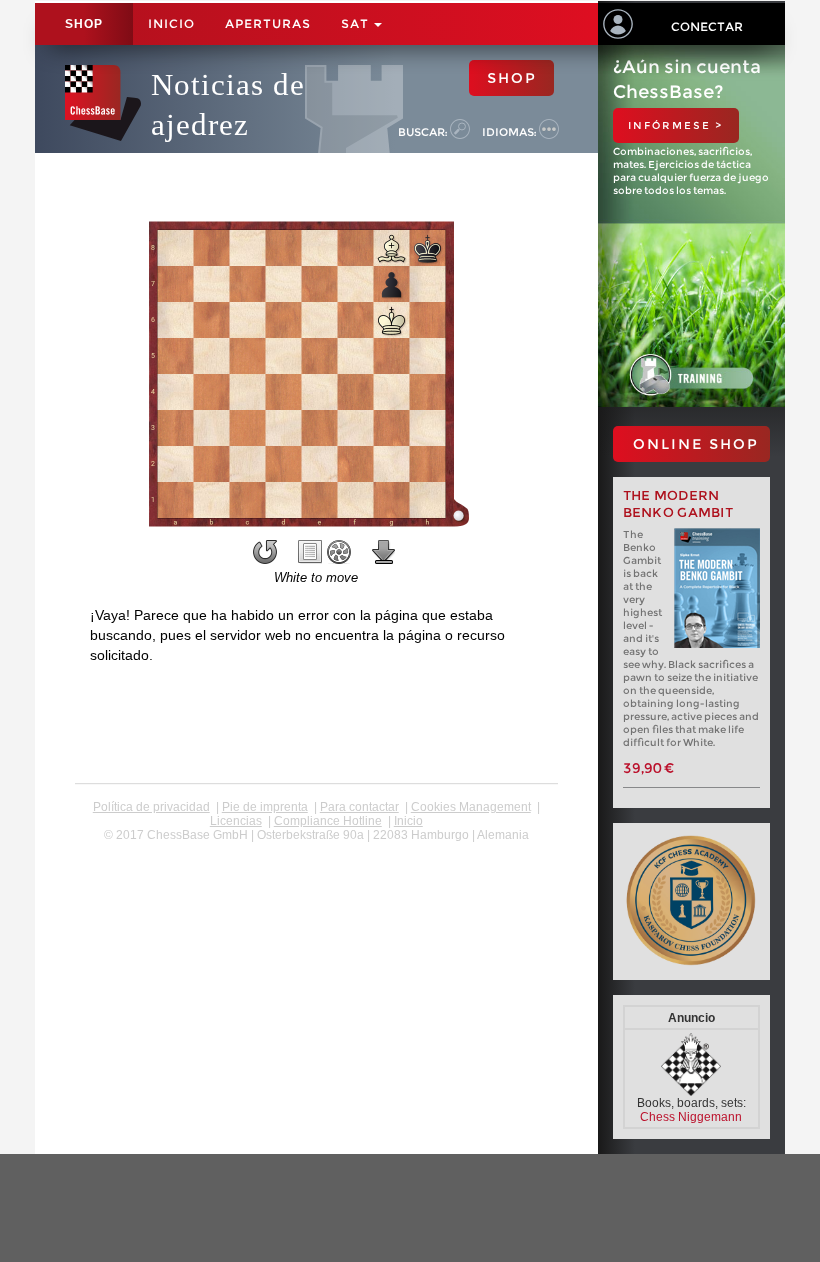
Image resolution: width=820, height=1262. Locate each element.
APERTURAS (268, 23)
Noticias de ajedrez (228, 104)
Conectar (707, 26)
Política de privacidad (151, 807)
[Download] (384, 552)
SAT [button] (356, 23)
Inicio (171, 23)
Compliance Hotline (328, 821)
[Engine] (339, 552)
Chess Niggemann (691, 1117)
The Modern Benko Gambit (678, 504)
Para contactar (359, 807)
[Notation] (310, 552)
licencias (236, 821)
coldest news (316, 849)
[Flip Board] (265, 552)
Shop (84, 24)
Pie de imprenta (265, 807)
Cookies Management (471, 807)
